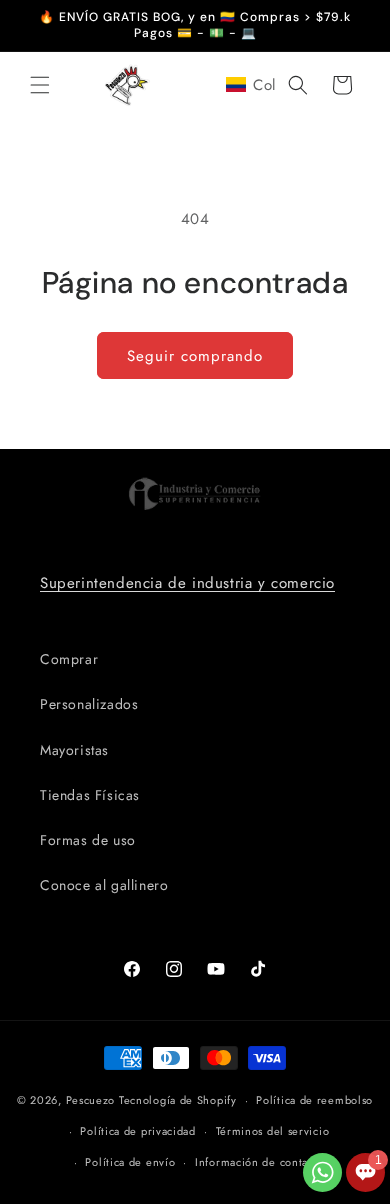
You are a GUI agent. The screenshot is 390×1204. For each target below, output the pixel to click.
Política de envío (130, 1162)
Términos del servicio (273, 1131)
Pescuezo (91, 1100)
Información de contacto (259, 1162)
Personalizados (89, 704)
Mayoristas (74, 750)
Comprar (69, 659)
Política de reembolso (314, 1100)
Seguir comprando (195, 356)
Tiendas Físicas (90, 795)
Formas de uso (88, 840)
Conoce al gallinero (104, 885)
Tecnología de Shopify (178, 1100)
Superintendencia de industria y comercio (187, 583)
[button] (40, 85)
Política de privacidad (137, 1131)
